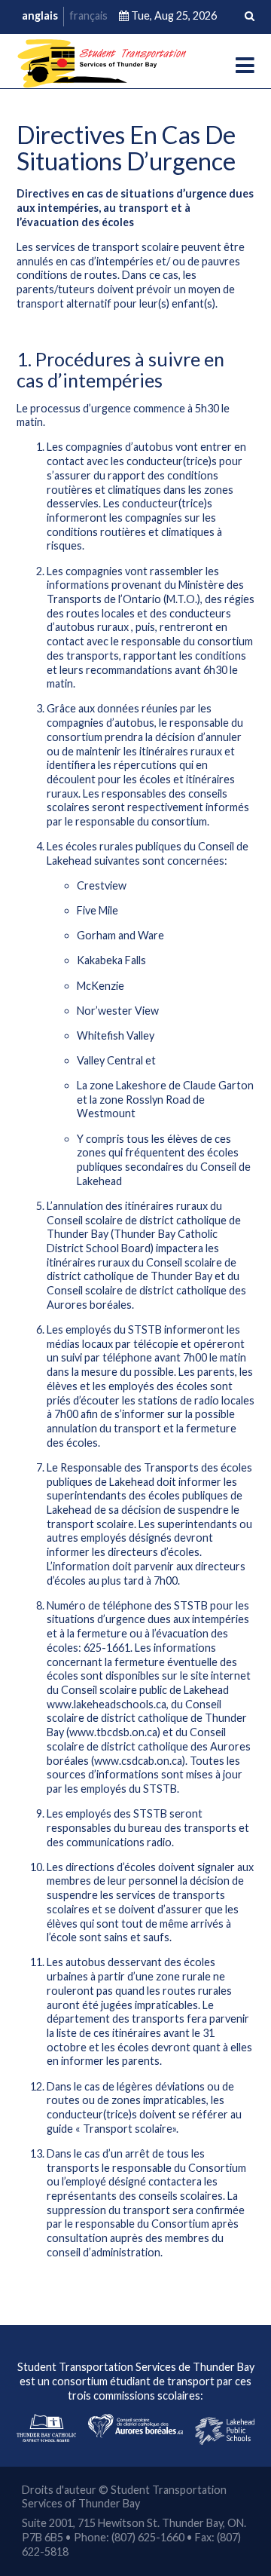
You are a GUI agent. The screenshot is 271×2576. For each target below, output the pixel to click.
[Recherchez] (250, 17)
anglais (40, 15)
